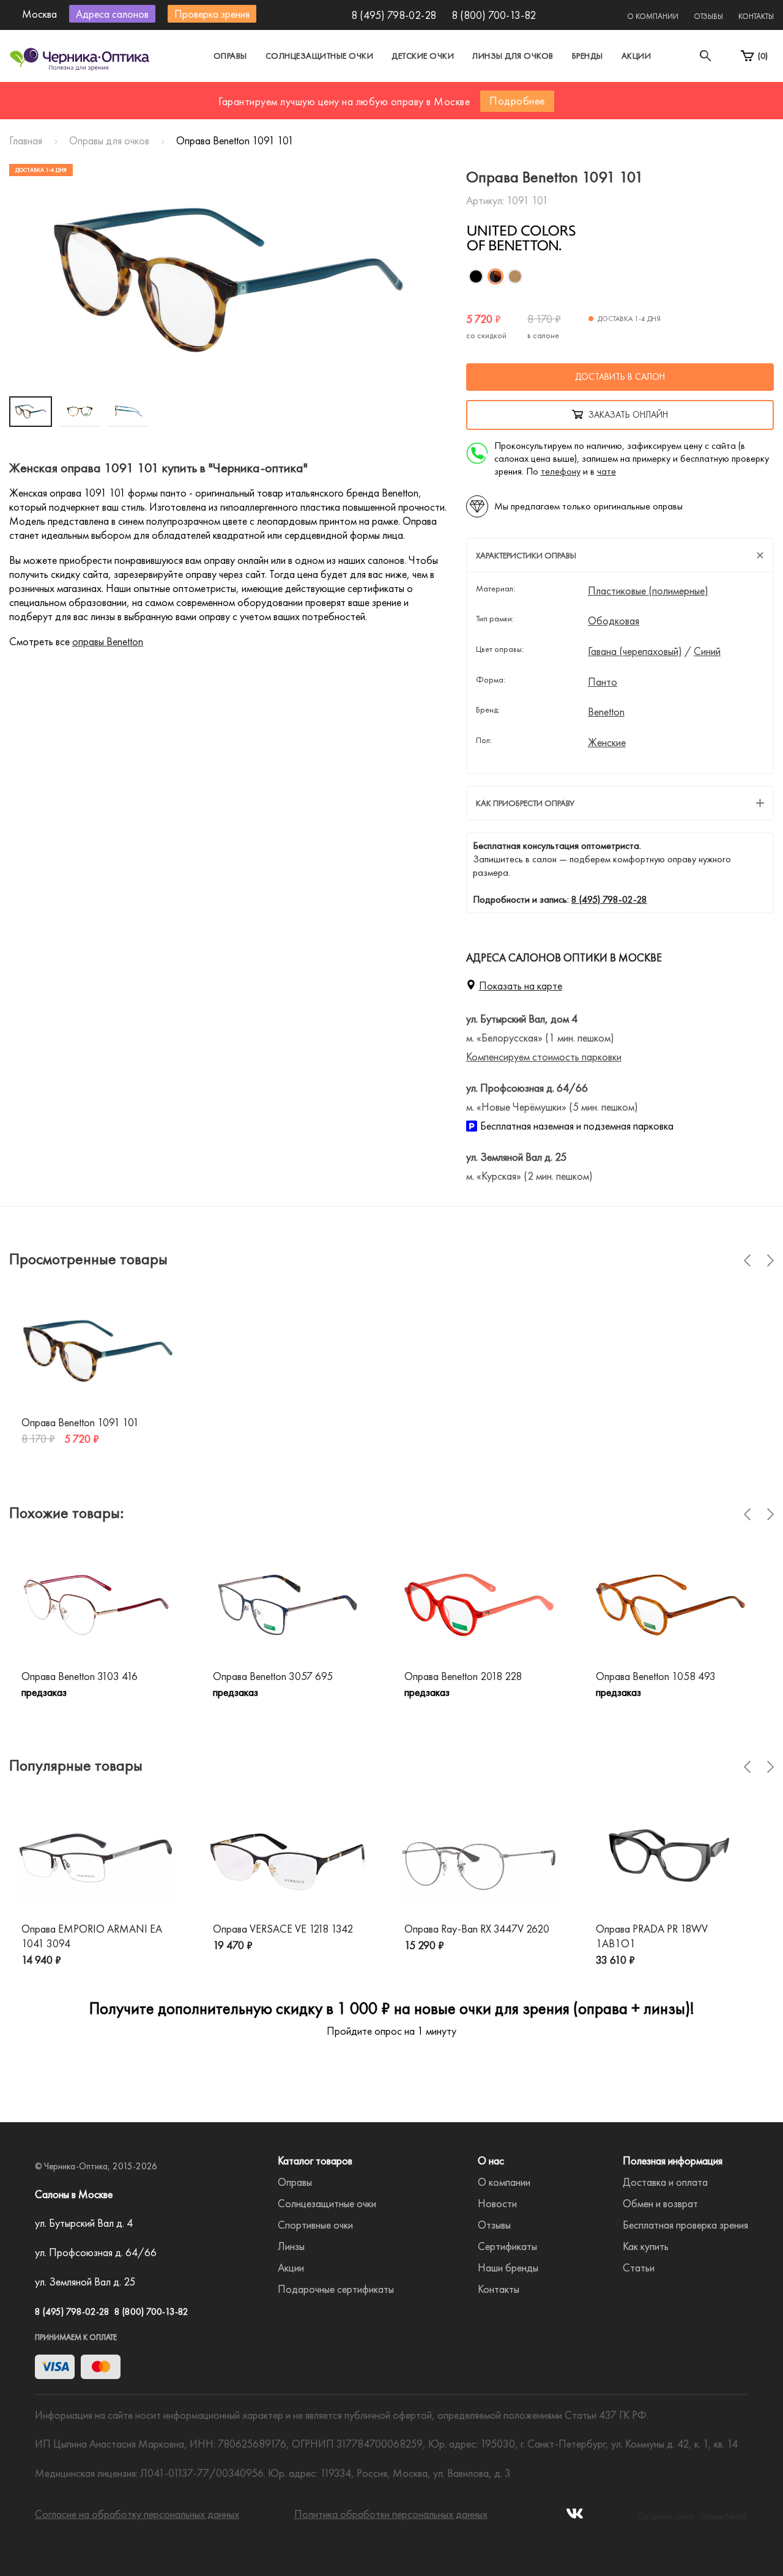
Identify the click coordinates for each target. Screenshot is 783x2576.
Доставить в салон (620, 377)
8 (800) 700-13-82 (494, 15)
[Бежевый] (515, 276)
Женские (607, 742)
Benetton (606, 712)
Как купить (646, 2246)
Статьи (639, 2267)
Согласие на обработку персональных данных (137, 2514)
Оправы (230, 56)
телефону (561, 471)
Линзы (291, 2246)
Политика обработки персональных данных (391, 2514)
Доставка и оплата (665, 2182)
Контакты (756, 16)
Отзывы (708, 16)
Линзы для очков (513, 56)
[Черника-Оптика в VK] (575, 2517)
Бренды (588, 56)
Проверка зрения (212, 14)
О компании (653, 16)
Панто (603, 682)
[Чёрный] (476, 276)
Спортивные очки (315, 2225)
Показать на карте (521, 986)
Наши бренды (508, 2267)
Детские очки (423, 56)
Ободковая (614, 621)
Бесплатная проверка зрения (685, 2225)
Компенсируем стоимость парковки (544, 1057)
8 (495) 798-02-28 (394, 15)
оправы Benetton (108, 641)
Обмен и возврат (660, 2203)
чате (607, 471)
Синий (707, 651)
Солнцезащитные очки (320, 56)
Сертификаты (507, 2246)
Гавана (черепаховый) (635, 651)
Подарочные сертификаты (336, 2289)
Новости (497, 2203)
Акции (636, 56)
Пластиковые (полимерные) (648, 591)
